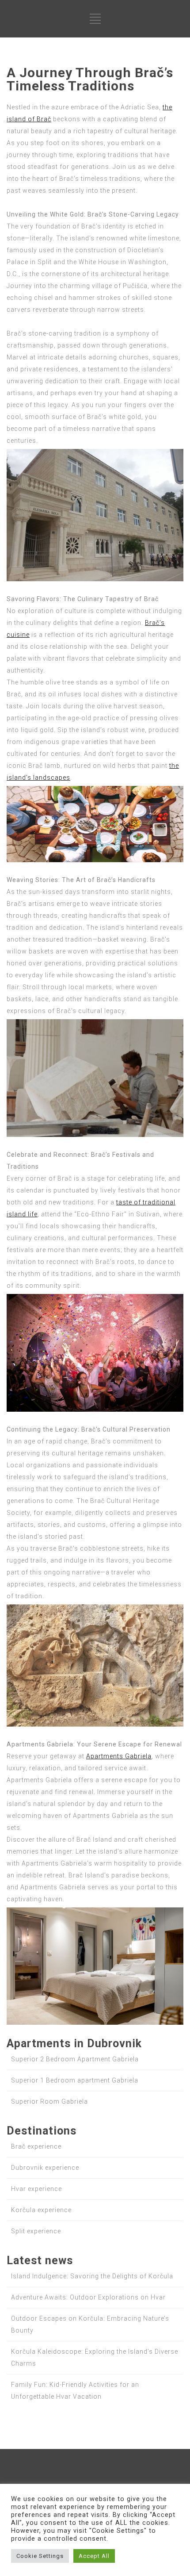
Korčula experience (41, 2210)
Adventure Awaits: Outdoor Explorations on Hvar (88, 2297)
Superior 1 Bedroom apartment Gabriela (75, 2080)
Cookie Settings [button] (40, 2556)
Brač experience (36, 2146)
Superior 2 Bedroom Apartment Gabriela (75, 2059)
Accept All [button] (94, 2556)
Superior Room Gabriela (49, 2101)
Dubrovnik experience (45, 2168)
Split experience (36, 2231)
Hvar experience (36, 2189)
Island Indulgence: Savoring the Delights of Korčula (92, 2276)
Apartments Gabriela (119, 1756)
